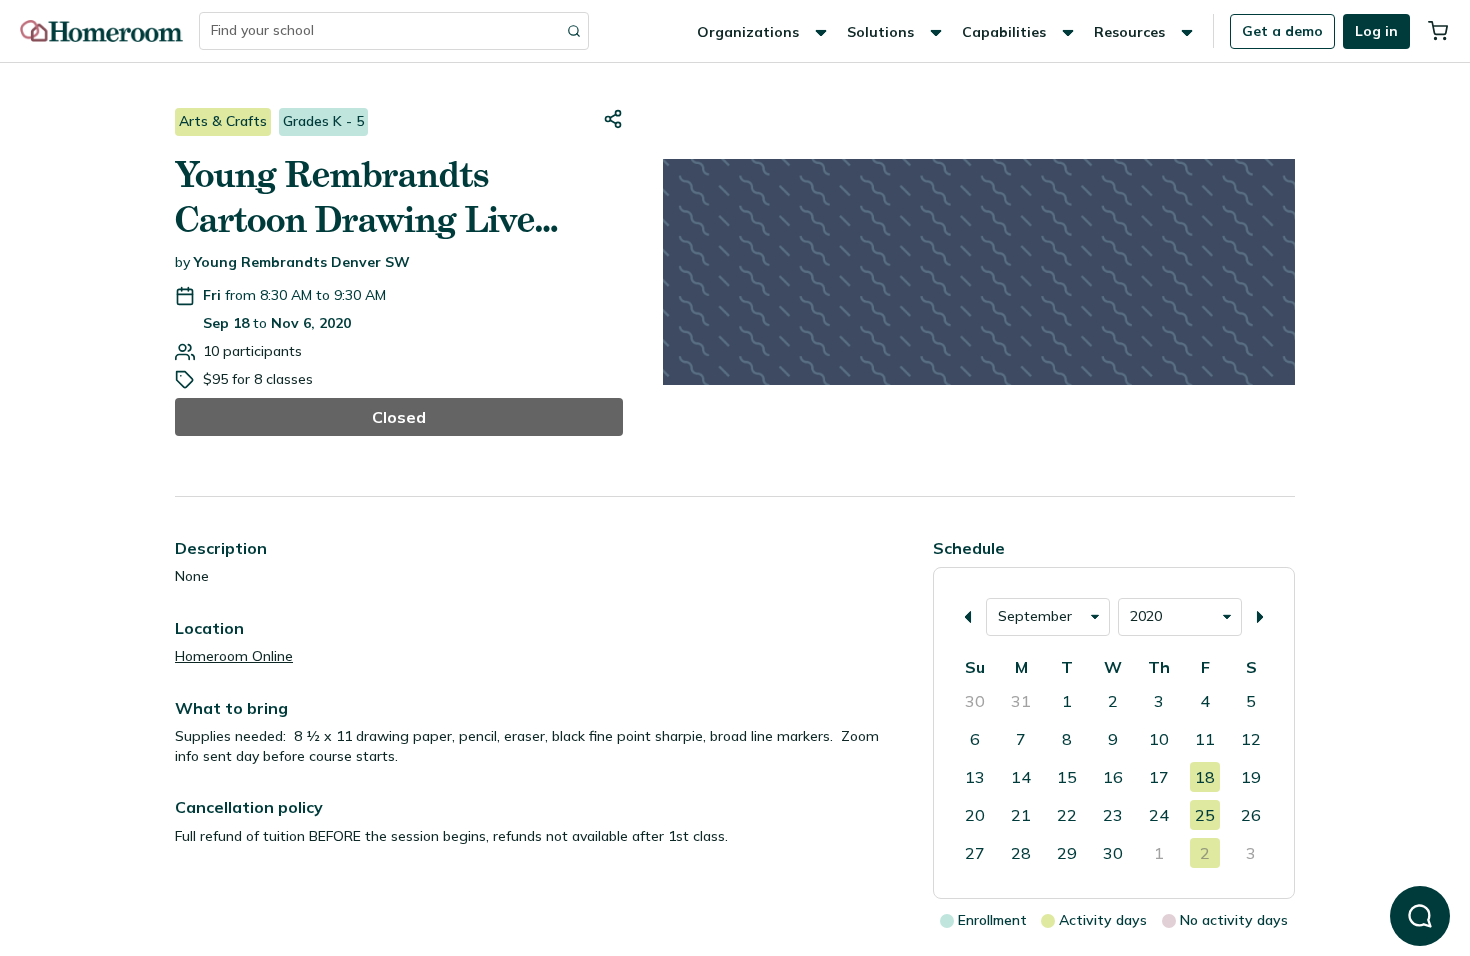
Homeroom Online (234, 656)
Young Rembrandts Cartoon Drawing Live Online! (355, 198)
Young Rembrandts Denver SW (302, 262)
